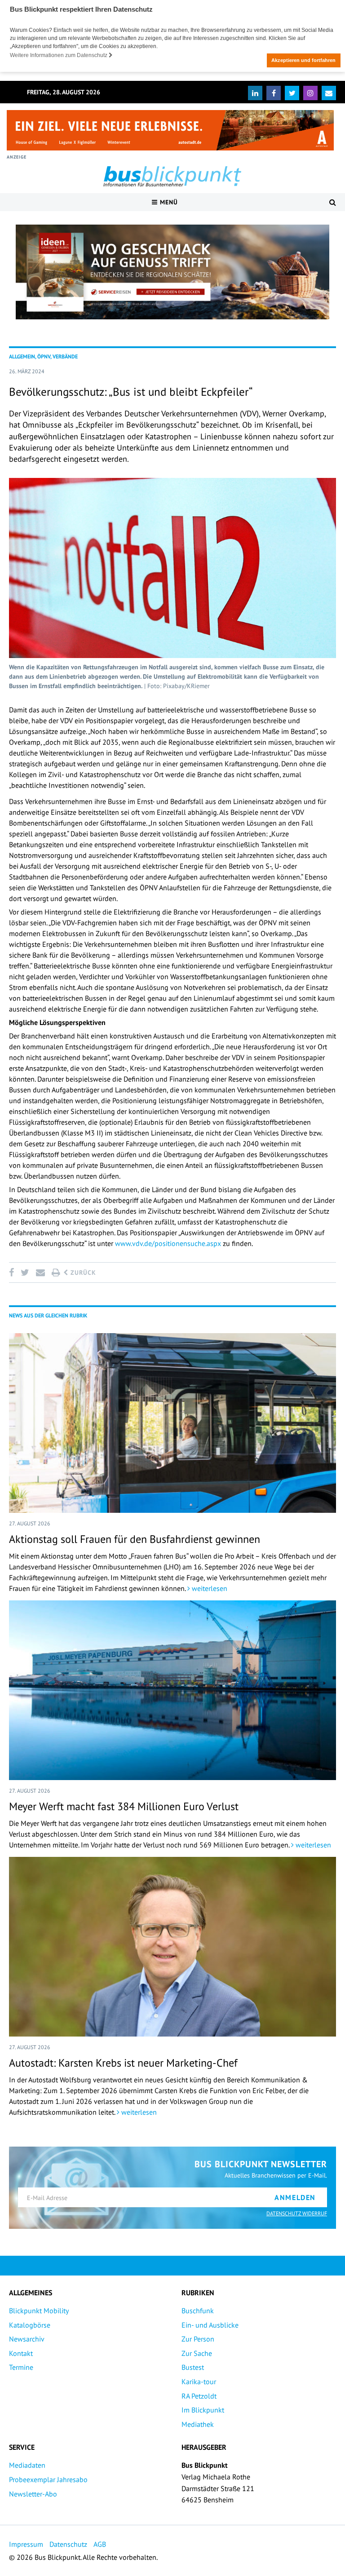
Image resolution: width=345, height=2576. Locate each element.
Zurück (82, 1273)
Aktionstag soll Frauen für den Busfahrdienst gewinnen (135, 1539)
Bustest (193, 2367)
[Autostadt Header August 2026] (170, 130)
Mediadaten (27, 2465)
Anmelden (295, 2197)
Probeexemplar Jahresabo (48, 2479)
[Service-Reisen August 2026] (172, 272)
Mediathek (198, 2424)
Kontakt (21, 2353)
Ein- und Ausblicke (210, 2325)
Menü (168, 202)
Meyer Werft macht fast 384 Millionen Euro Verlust (124, 1806)
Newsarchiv (27, 2339)
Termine (21, 2367)
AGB (100, 2544)
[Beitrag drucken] (56, 1273)
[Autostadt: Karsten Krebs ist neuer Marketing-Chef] (172, 1947)
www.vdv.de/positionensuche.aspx (168, 1243)
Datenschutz (68, 2544)
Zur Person (198, 2339)
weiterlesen (209, 1588)
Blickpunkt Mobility (39, 2311)
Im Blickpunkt (203, 2410)
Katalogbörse (30, 2325)
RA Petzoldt (199, 2396)
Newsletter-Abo (33, 2494)
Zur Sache (197, 2353)
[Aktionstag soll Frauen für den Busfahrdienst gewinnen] (172, 1423)
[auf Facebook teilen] (13, 1273)
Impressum (26, 2544)
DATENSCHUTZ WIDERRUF (297, 2213)
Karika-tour (199, 2382)
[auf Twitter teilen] (25, 1273)
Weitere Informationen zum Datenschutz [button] (59, 55)
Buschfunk (198, 2311)
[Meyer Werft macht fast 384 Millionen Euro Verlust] (172, 1690)
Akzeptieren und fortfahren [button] (303, 60)
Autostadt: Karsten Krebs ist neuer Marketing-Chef (123, 2063)
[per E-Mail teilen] (40, 1273)
